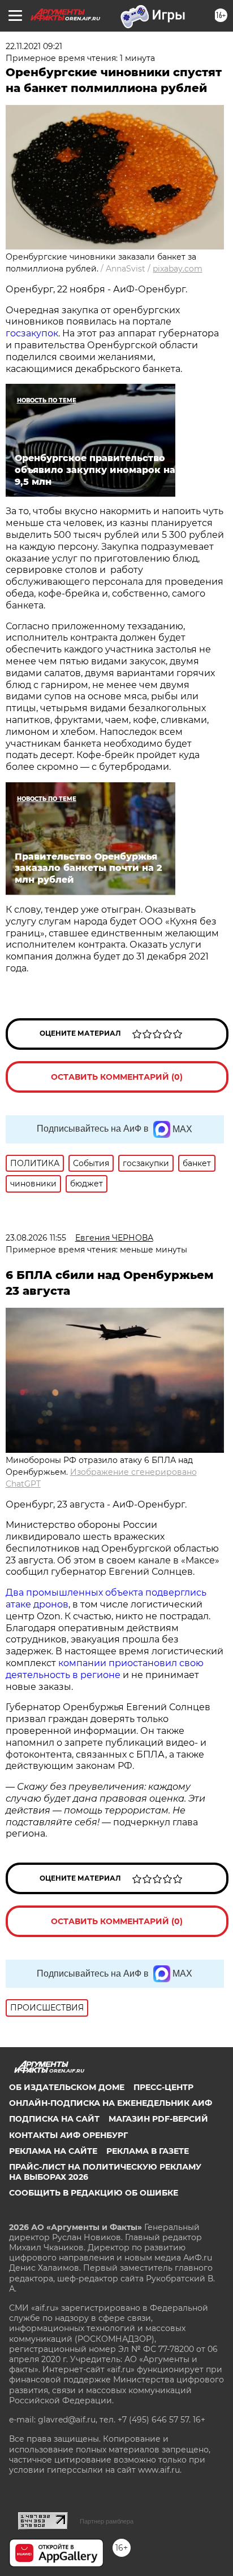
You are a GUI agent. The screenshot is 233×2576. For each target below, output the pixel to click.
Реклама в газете (148, 2151)
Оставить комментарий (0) (117, 1077)
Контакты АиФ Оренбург (68, 2135)
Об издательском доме (67, 2087)
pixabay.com (178, 269)
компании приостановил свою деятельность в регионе (105, 1669)
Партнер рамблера (107, 2521)
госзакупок (32, 333)
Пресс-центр (163, 2087)
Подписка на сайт (54, 2119)
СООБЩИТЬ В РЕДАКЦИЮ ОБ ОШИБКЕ (94, 2193)
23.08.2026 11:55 (36, 1238)
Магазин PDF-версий (158, 2119)
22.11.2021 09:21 (34, 46)
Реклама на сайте (53, 2151)
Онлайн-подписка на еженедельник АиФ (111, 2103)
